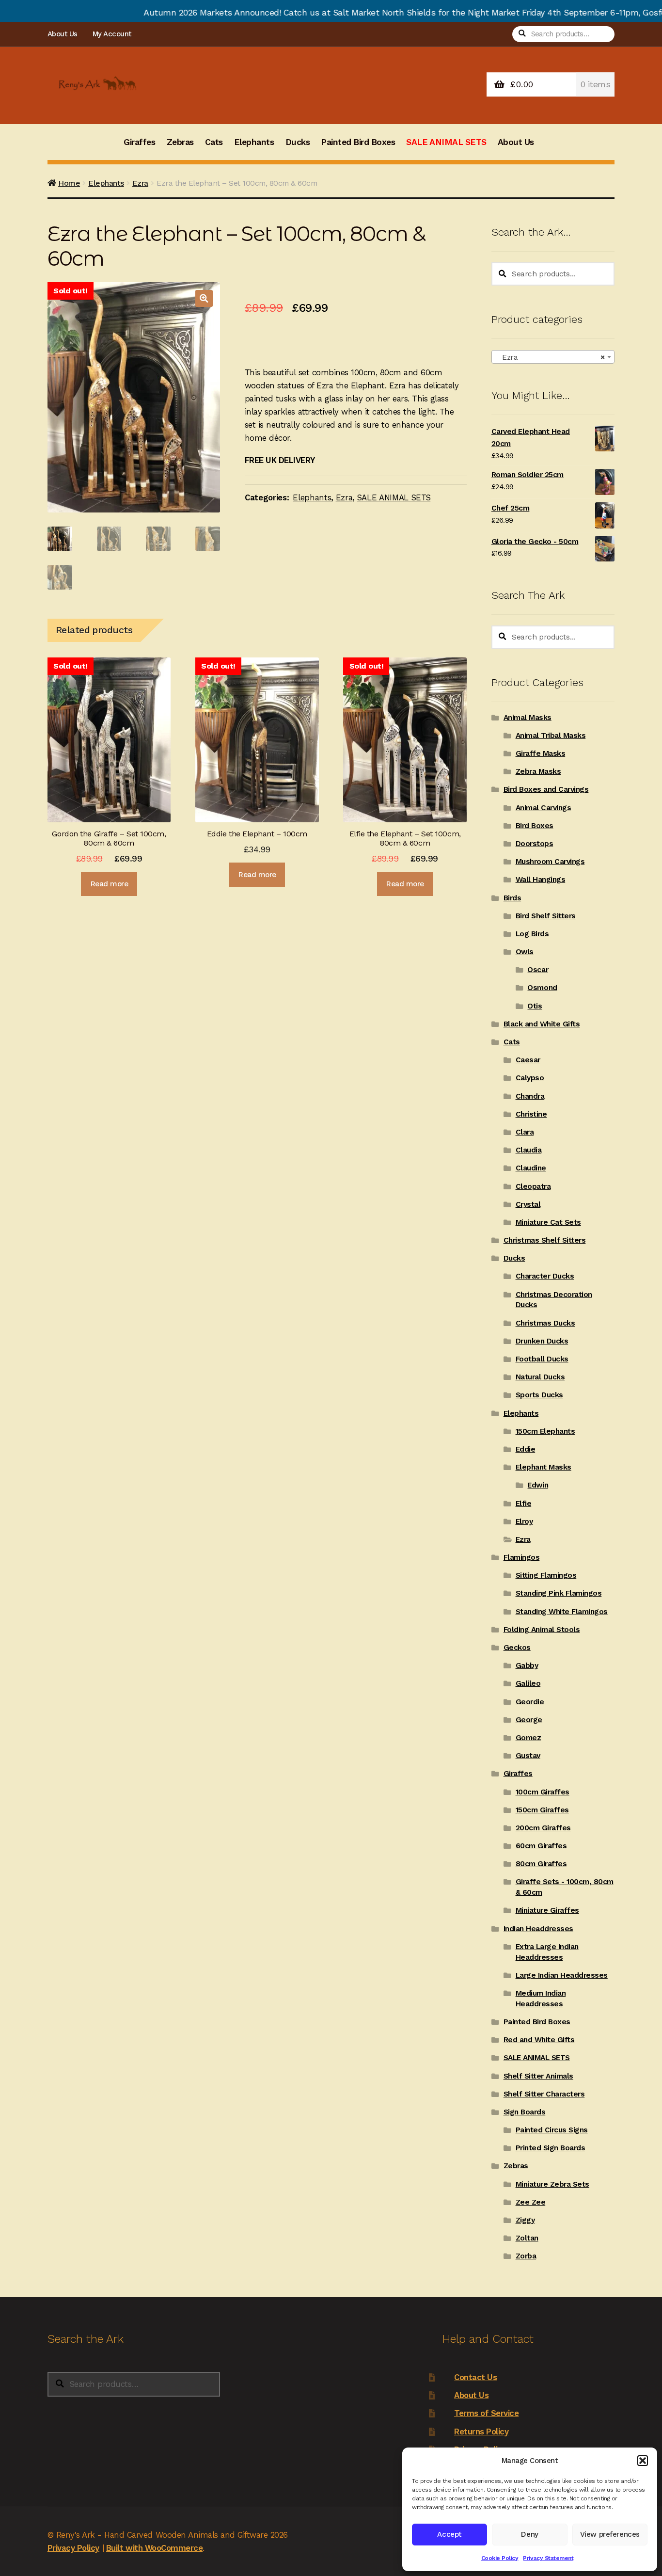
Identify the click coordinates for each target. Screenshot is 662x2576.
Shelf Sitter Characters (544, 2094)
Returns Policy (481, 2432)
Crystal (528, 1204)
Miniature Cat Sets (548, 1222)
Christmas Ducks (545, 1323)
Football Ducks (542, 1359)
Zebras (180, 142)
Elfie (524, 1504)
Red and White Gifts (539, 2040)
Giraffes (139, 142)
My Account (112, 34)
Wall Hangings (541, 880)
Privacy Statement (548, 2558)
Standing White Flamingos (562, 1612)
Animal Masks (528, 718)
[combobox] (553, 357)
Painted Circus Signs (552, 2130)
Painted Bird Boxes (358, 142)
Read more (109, 884)
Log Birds (532, 934)
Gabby (527, 1665)
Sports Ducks (539, 1395)
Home (69, 183)
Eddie (526, 1449)
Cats (214, 142)
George (529, 1720)
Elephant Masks (544, 1467)
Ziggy (525, 2220)
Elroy (524, 1521)
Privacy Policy (73, 2548)
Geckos (517, 1648)
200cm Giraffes (543, 1828)
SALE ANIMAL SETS (446, 142)
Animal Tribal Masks (551, 736)
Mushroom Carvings (550, 862)
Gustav (528, 1756)
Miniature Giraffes (547, 1910)
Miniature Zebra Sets (552, 2184)
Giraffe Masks (541, 753)
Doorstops (535, 844)
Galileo (528, 1683)
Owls (525, 952)
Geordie (530, 1702)
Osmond (542, 988)
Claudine (531, 1168)
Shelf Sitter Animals (538, 2076)
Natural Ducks (540, 1377)
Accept (449, 2534)
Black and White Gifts (542, 1024)
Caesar (528, 1060)
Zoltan (527, 2238)
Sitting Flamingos (546, 1575)
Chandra (530, 1096)
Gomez (528, 1738)
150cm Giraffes (542, 1810)
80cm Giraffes (541, 1864)
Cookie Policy (500, 2558)
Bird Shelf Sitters (546, 916)
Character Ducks (545, 1276)
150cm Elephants (545, 1431)
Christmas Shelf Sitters (545, 1240)
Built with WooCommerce (154, 2548)
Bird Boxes (535, 826)
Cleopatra (533, 1186)
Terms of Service (486, 2413)
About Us (63, 34)
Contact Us (475, 2377)
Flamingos (522, 1557)
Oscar (538, 970)
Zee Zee (531, 2202)
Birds (512, 898)
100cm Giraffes (543, 1792)
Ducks (298, 142)
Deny (529, 2534)
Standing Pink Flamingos (559, 1593)
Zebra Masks (538, 771)
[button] (643, 2461)
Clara (525, 1132)
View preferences (610, 2534)
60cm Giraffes (541, 1846)
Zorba (526, 2256)
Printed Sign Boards (551, 2148)
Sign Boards (525, 2112)
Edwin (538, 1485)
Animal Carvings (544, 808)
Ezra (140, 183)
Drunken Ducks (542, 1341)
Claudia (529, 1150)
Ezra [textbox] (550, 357)
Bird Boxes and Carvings (546, 789)
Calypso (530, 1078)
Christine (531, 1114)
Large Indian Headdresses (562, 1975)
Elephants (254, 142)
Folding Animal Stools (542, 1630)
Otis (535, 1006)
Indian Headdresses (538, 1929)
